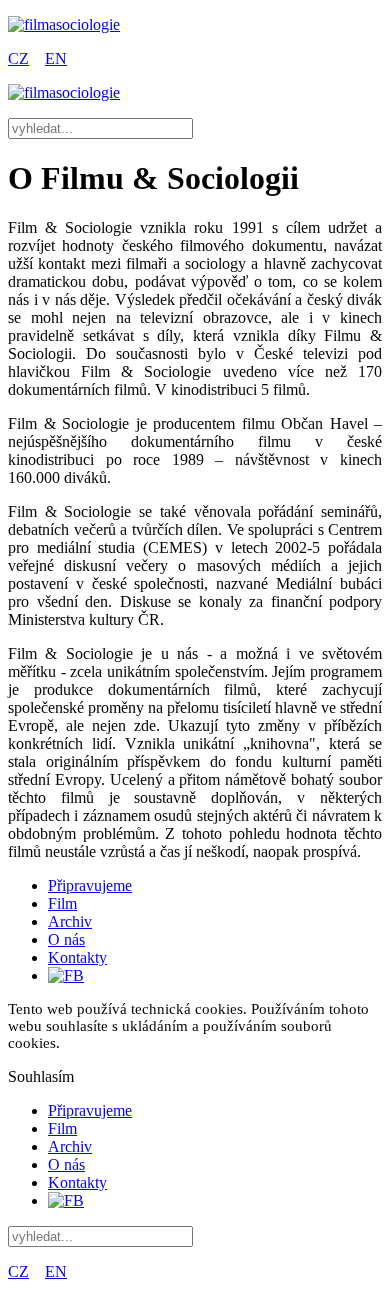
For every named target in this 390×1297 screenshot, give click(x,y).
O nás (66, 939)
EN (56, 58)
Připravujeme (90, 885)
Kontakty (77, 957)
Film (62, 903)
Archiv (70, 921)
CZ (18, 58)
